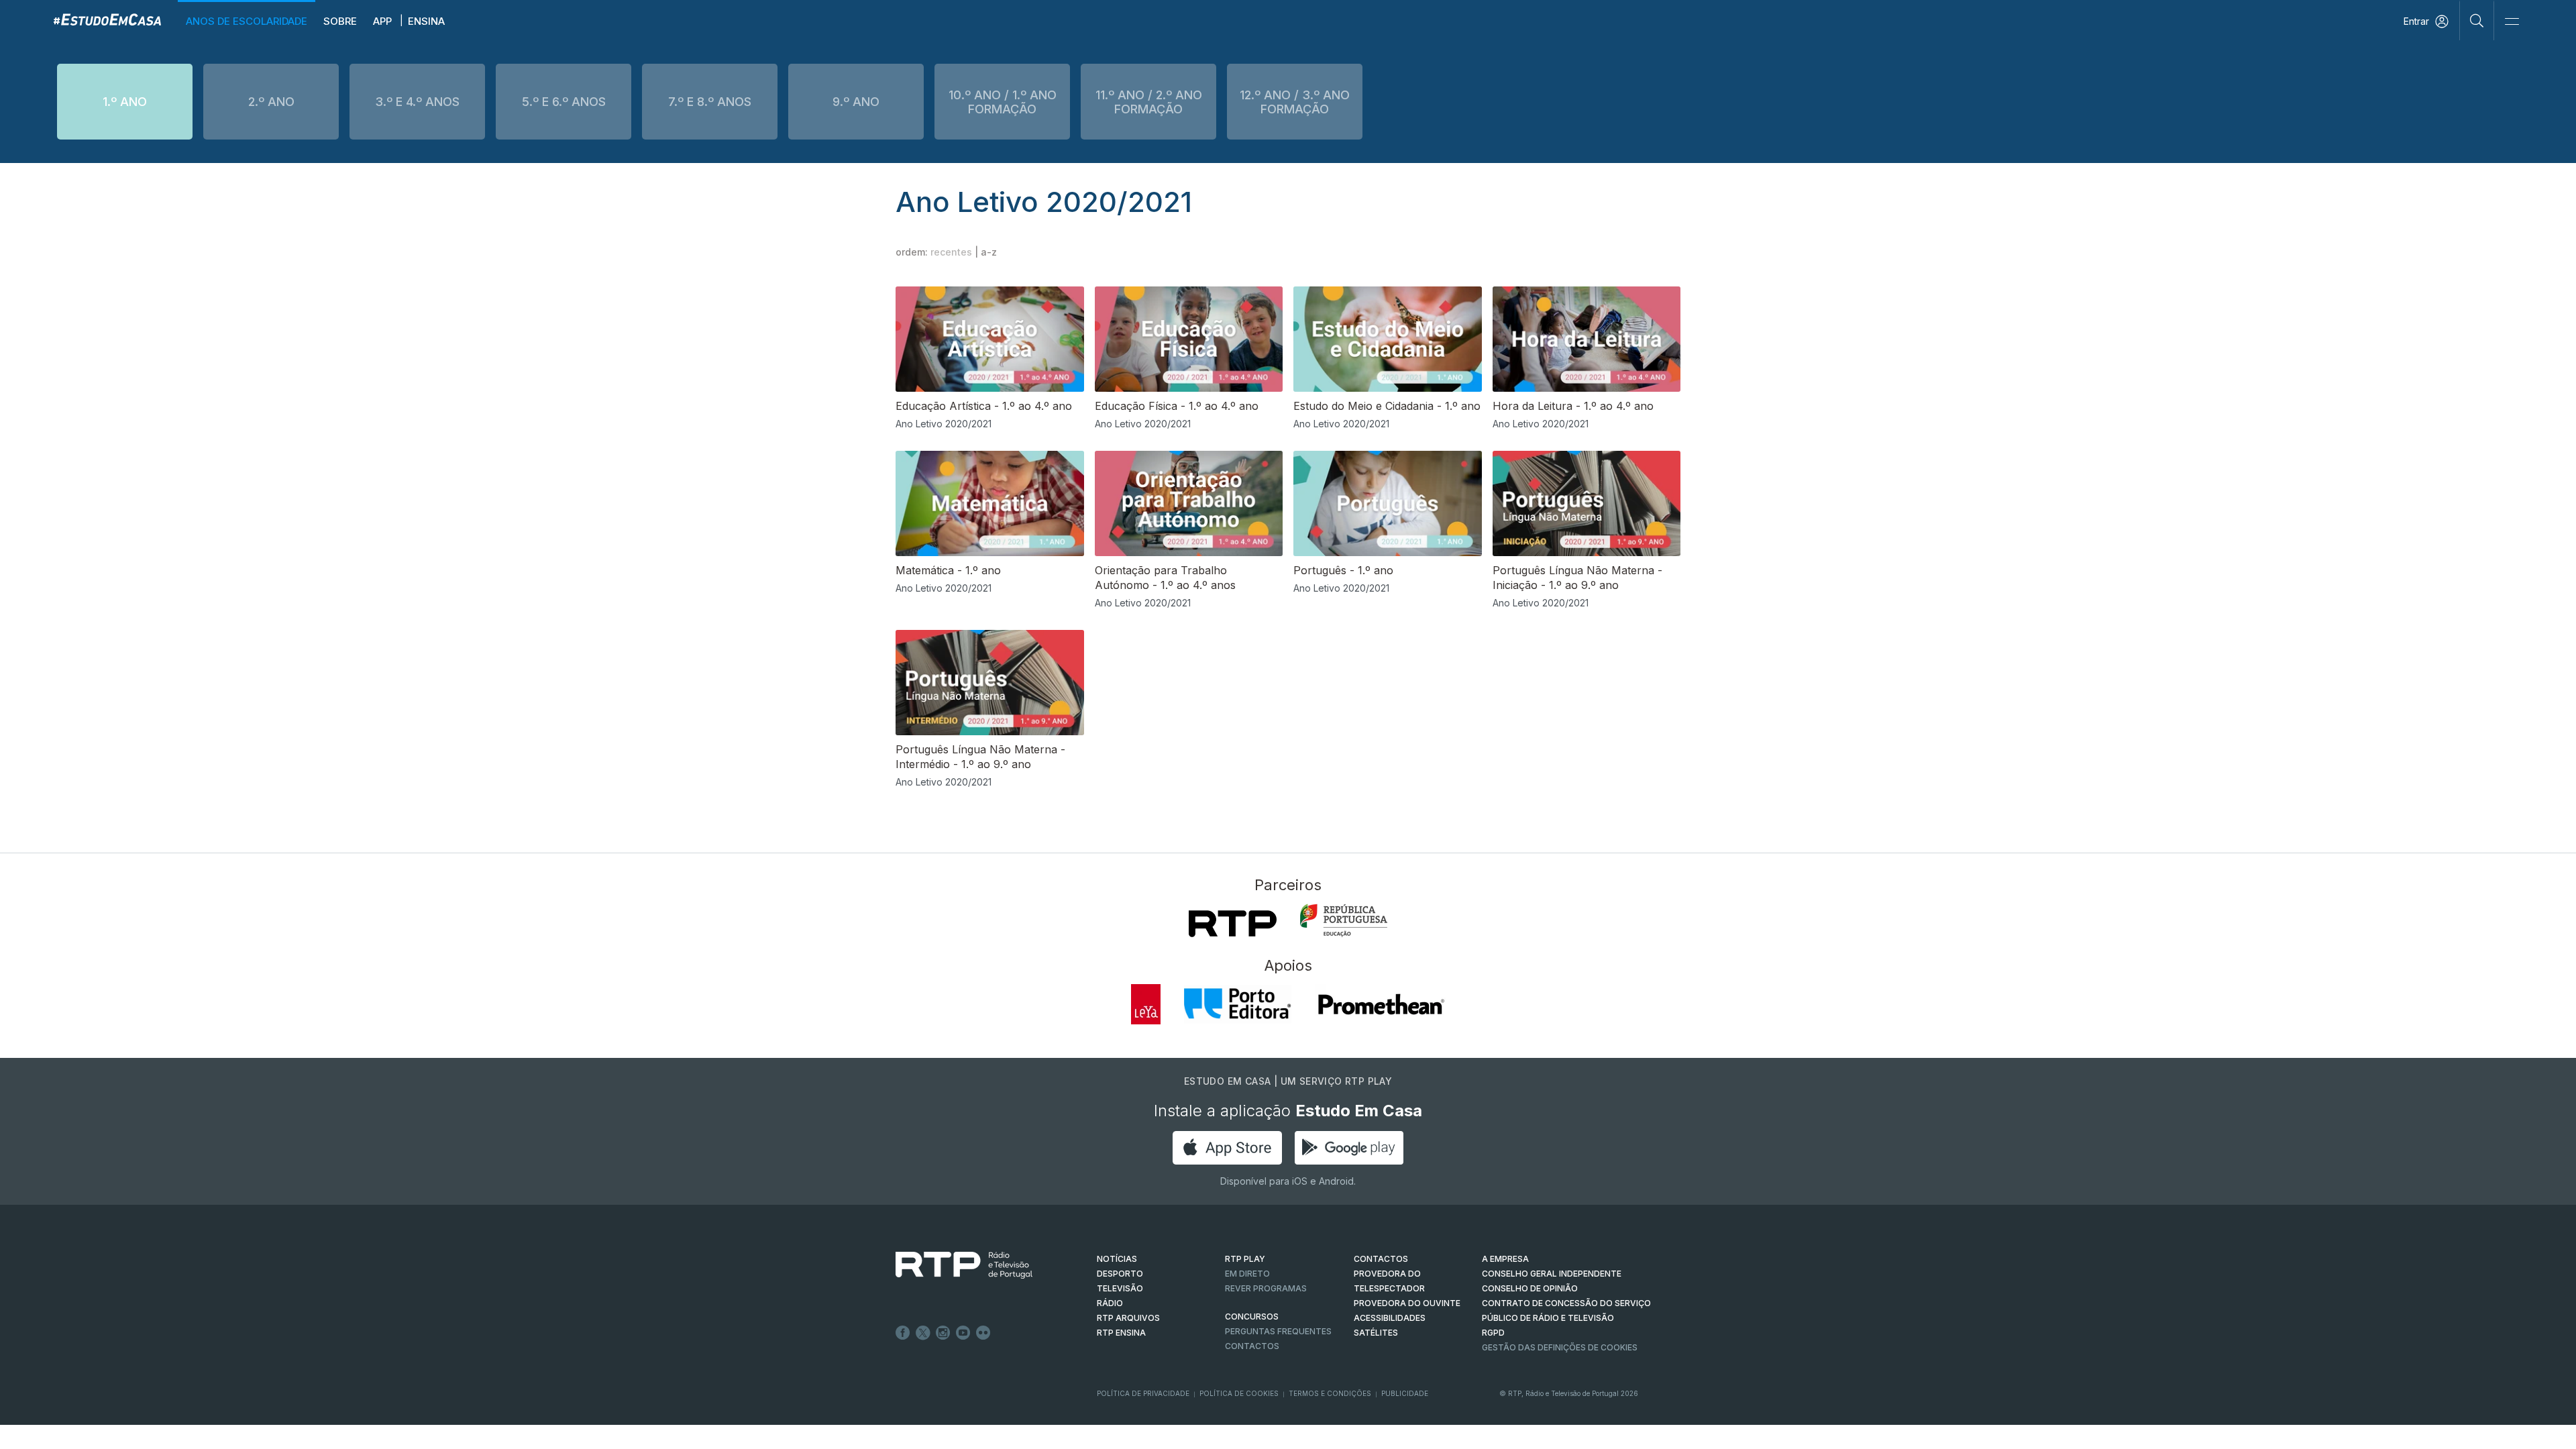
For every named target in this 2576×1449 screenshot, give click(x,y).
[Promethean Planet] (1380, 1004)
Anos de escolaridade (247, 21)
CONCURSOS (1252, 1317)
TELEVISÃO (1120, 1288)
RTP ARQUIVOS (1128, 1318)
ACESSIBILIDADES (1390, 1318)
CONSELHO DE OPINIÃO (1530, 1288)
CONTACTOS (1381, 1259)
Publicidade (1405, 1393)
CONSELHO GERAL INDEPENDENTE (1552, 1274)
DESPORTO (1120, 1274)
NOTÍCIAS (1117, 1259)
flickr (983, 1333)
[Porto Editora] (1238, 1004)
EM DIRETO (1247, 1274)
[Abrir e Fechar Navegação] (2512, 22)
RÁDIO (1110, 1303)
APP (382, 21)
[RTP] (1233, 924)
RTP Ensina (1121, 1333)
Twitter (923, 1333)
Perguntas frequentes (1278, 1331)
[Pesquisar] (2477, 20)
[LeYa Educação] (1146, 1004)
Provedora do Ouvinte (1407, 1303)
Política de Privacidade (1143, 1393)
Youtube (963, 1333)
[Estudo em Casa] (107, 19)
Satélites (1376, 1333)
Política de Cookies (1239, 1393)
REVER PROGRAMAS (1266, 1288)
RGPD (1493, 1333)
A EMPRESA (1505, 1259)
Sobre (340, 21)
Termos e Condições (1330, 1393)
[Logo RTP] (953, 1265)
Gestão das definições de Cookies (1560, 1347)
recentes (951, 252)
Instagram (943, 1333)
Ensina (426, 21)
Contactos (1252, 1346)
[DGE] (1344, 920)
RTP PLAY (1245, 1259)
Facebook (903, 1333)
